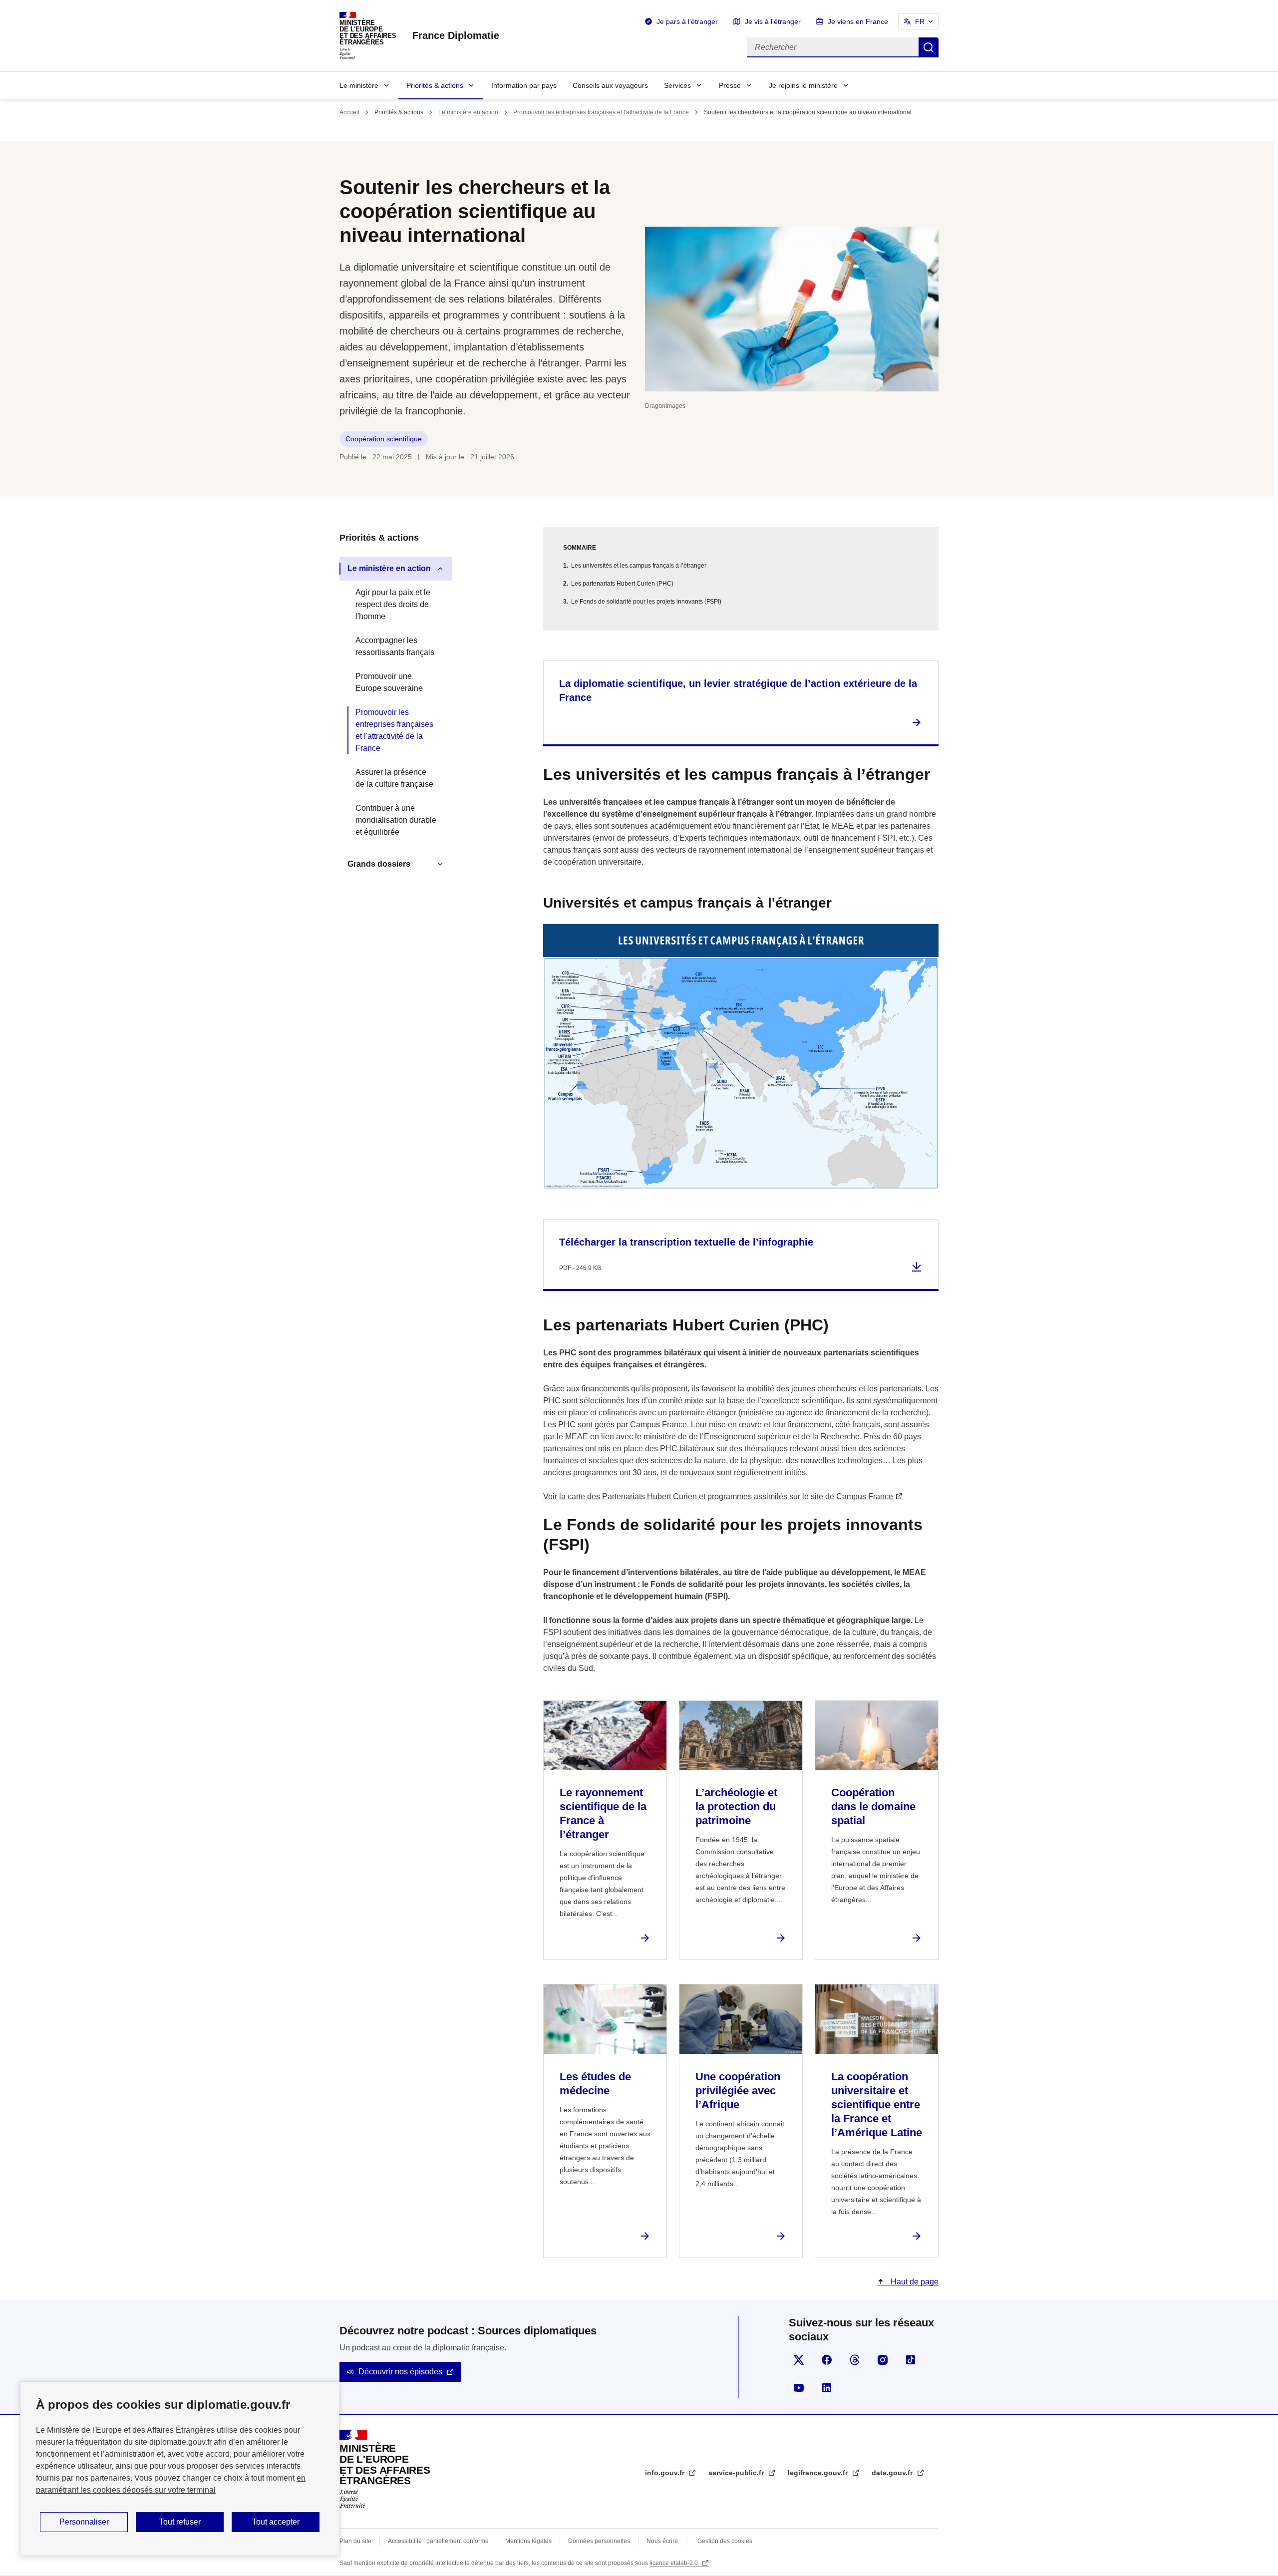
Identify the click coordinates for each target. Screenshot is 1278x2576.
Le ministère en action (468, 112)
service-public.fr (737, 2473)
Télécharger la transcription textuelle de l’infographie (686, 1242)
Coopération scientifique (384, 439)
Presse (730, 85)
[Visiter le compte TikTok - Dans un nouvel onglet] (911, 2360)
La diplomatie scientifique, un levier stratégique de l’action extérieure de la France (738, 690)
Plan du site (355, 2541)
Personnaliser (84, 2522)
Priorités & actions (435, 85)
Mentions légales (528, 2541)
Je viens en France (858, 21)
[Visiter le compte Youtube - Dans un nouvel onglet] (799, 2388)
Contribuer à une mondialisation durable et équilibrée (396, 820)
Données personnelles (599, 2541)
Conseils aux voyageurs (610, 85)
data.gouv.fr (893, 2473)
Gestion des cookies (725, 2541)
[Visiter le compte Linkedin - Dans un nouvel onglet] (827, 2388)
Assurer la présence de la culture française (394, 778)
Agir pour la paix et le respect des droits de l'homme (393, 604)
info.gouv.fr (666, 2473)
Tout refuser (180, 2522)
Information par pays (524, 85)
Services (677, 85)
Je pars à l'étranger (687, 21)
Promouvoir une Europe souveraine (389, 682)
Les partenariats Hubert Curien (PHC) (622, 584)
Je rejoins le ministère (803, 85)
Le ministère (359, 85)
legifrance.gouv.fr (819, 2473)
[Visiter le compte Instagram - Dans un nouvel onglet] (883, 2360)
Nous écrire (662, 2541)
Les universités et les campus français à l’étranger (639, 566)
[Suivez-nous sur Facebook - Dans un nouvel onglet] (827, 2360)
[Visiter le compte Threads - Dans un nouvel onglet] (855, 2360)
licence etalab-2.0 (674, 2563)
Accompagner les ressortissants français (395, 646)
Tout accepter (276, 2522)
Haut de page (914, 2282)
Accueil (349, 112)
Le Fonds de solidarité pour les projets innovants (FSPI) (646, 602)
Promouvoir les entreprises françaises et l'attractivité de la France (601, 112)
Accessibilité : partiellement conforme (438, 2541)
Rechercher (929, 47)
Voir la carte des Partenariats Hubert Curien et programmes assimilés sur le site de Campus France (718, 1496)
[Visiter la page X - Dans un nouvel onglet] (799, 2360)
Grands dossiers (379, 864)
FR (920, 21)
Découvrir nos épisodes (400, 2372)
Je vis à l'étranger (773, 21)
